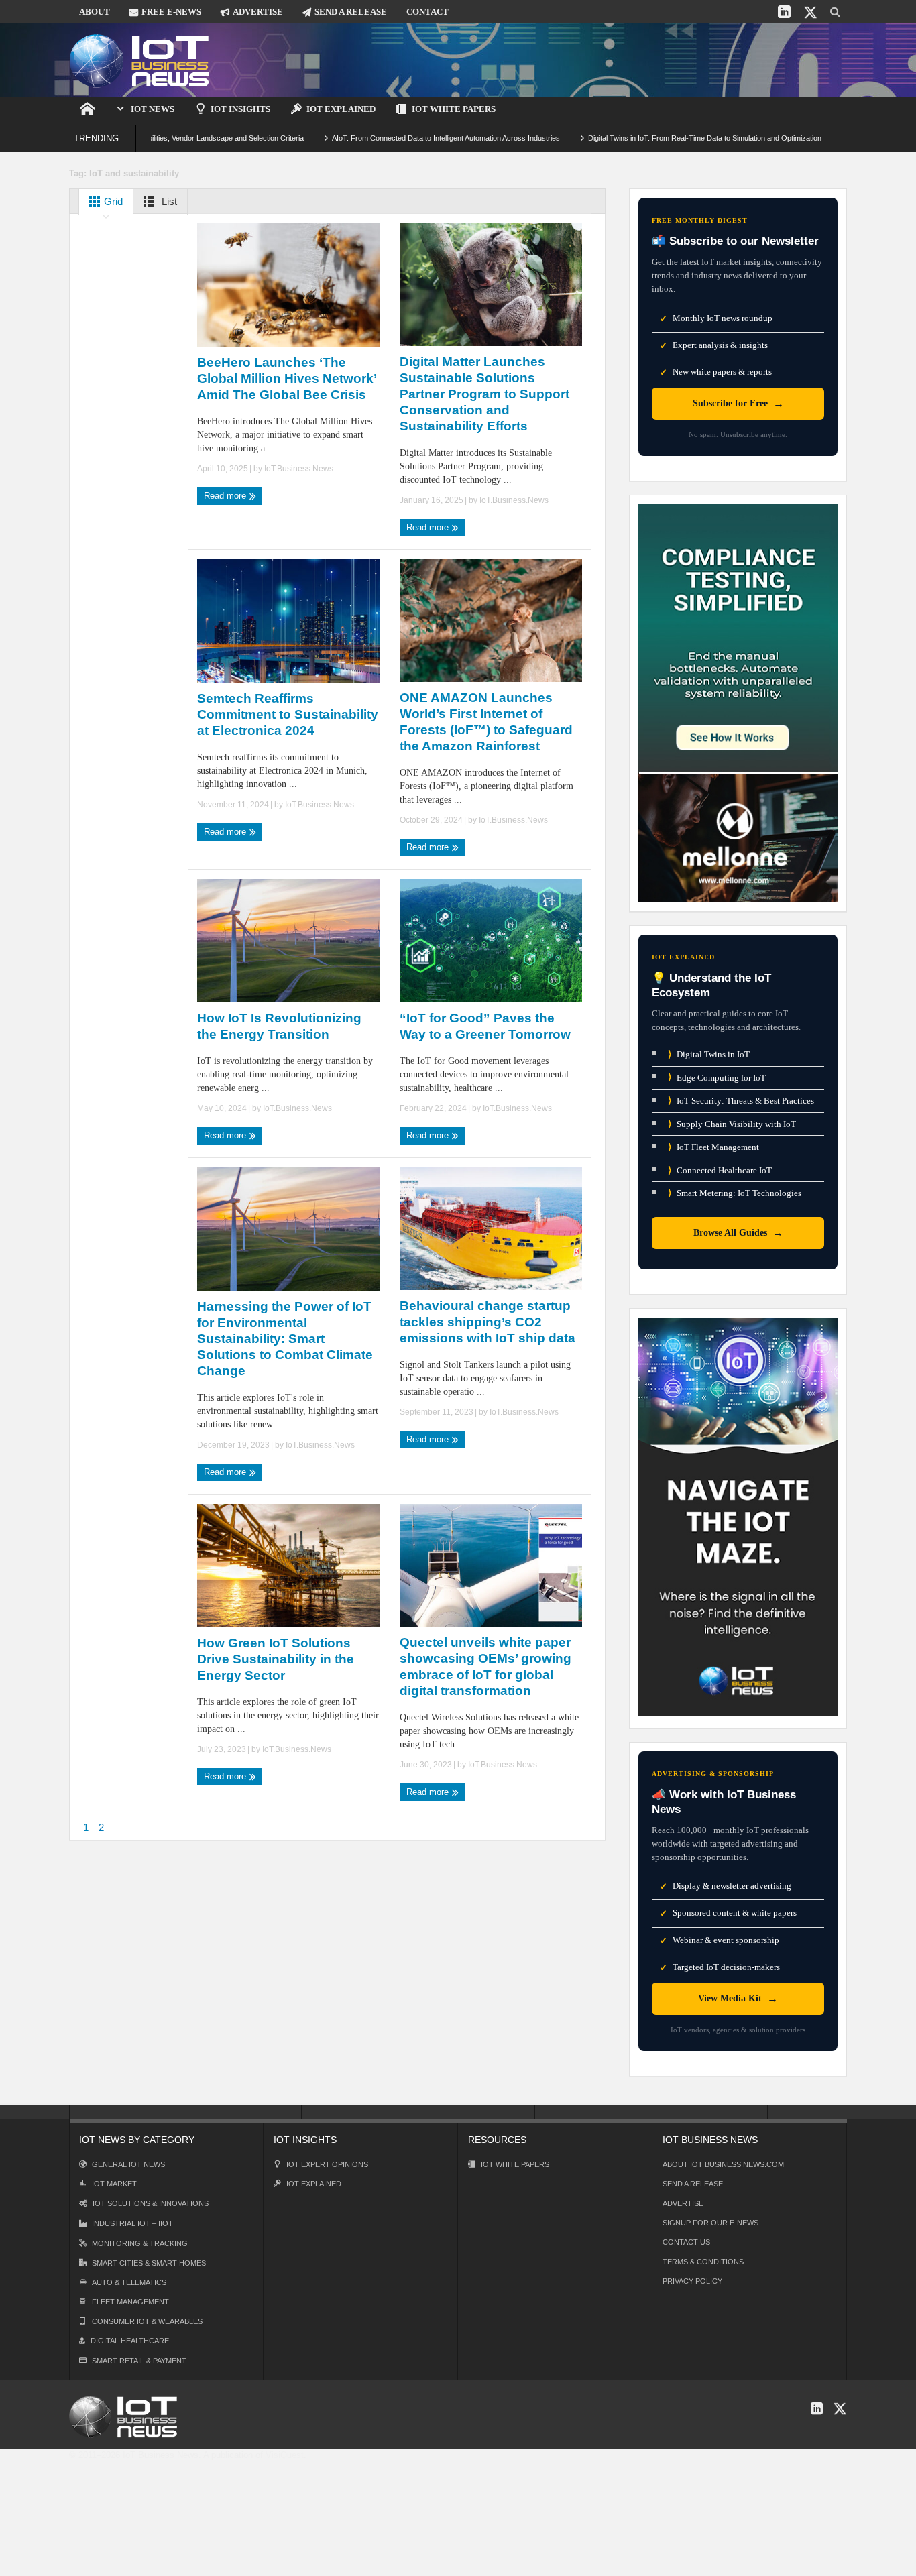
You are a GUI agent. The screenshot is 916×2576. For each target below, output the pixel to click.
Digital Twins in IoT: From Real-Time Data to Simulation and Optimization (638, 138)
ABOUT (95, 12)
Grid (112, 201)
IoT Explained (341, 109)
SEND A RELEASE (351, 12)
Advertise (683, 2203)
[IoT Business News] (139, 60)
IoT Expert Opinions (327, 2164)
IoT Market (114, 2184)
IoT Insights (240, 109)
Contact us (686, 2242)
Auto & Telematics (129, 2282)
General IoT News (128, 2164)
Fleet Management (130, 2302)
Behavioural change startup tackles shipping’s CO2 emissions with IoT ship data (488, 1322)
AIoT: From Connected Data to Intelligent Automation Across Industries (379, 138)
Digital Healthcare (130, 2341)
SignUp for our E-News (710, 2223)
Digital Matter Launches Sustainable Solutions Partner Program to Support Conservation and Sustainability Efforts (484, 394)
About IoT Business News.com (723, 2164)
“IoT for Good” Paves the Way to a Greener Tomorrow (485, 1026)
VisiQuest (285, 2455)
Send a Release (693, 2184)
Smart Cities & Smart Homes (149, 2263)
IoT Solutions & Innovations (151, 2203)
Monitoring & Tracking (140, 2243)
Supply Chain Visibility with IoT (732, 1124)
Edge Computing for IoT (717, 1077)
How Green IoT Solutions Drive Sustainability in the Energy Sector (276, 1659)
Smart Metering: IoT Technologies (735, 1193)
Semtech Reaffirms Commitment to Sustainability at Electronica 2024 (288, 714)
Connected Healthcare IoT (720, 1170)
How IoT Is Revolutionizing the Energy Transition (279, 1026)
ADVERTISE (258, 12)
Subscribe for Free (738, 403)
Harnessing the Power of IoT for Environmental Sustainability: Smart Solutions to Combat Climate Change (285, 1339)
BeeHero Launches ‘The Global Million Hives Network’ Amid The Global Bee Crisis (287, 378)
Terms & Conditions (703, 2262)
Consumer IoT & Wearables (147, 2321)
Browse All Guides (738, 1233)
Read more (226, 496)
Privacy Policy (692, 2281)
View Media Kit (738, 1998)
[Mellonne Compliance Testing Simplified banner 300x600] (738, 702)
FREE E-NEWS (171, 12)
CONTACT (427, 12)
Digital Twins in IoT (709, 1054)
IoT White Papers (454, 109)
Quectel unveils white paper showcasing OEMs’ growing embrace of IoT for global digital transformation (485, 1666)
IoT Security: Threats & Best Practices (741, 1101)
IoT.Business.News (299, 469)
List (168, 201)
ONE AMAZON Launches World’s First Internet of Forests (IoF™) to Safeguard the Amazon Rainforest (486, 722)
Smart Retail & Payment (139, 2361)
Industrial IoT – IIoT (132, 2223)
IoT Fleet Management (713, 1147)
